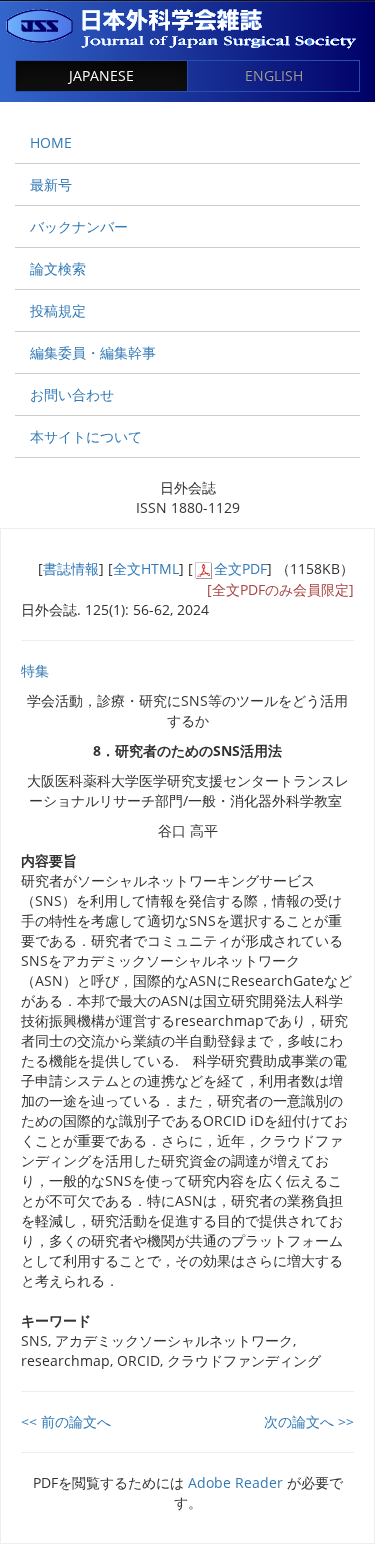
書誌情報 (71, 568)
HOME (51, 142)
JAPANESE (101, 75)
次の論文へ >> (309, 1421)
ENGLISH (274, 75)
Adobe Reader (235, 1482)
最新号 (51, 184)
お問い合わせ (72, 394)
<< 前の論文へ (66, 1421)
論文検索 (58, 268)
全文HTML (146, 568)
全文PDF (240, 568)
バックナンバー (79, 226)
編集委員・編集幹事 (93, 352)
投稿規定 (58, 310)
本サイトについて (86, 436)
